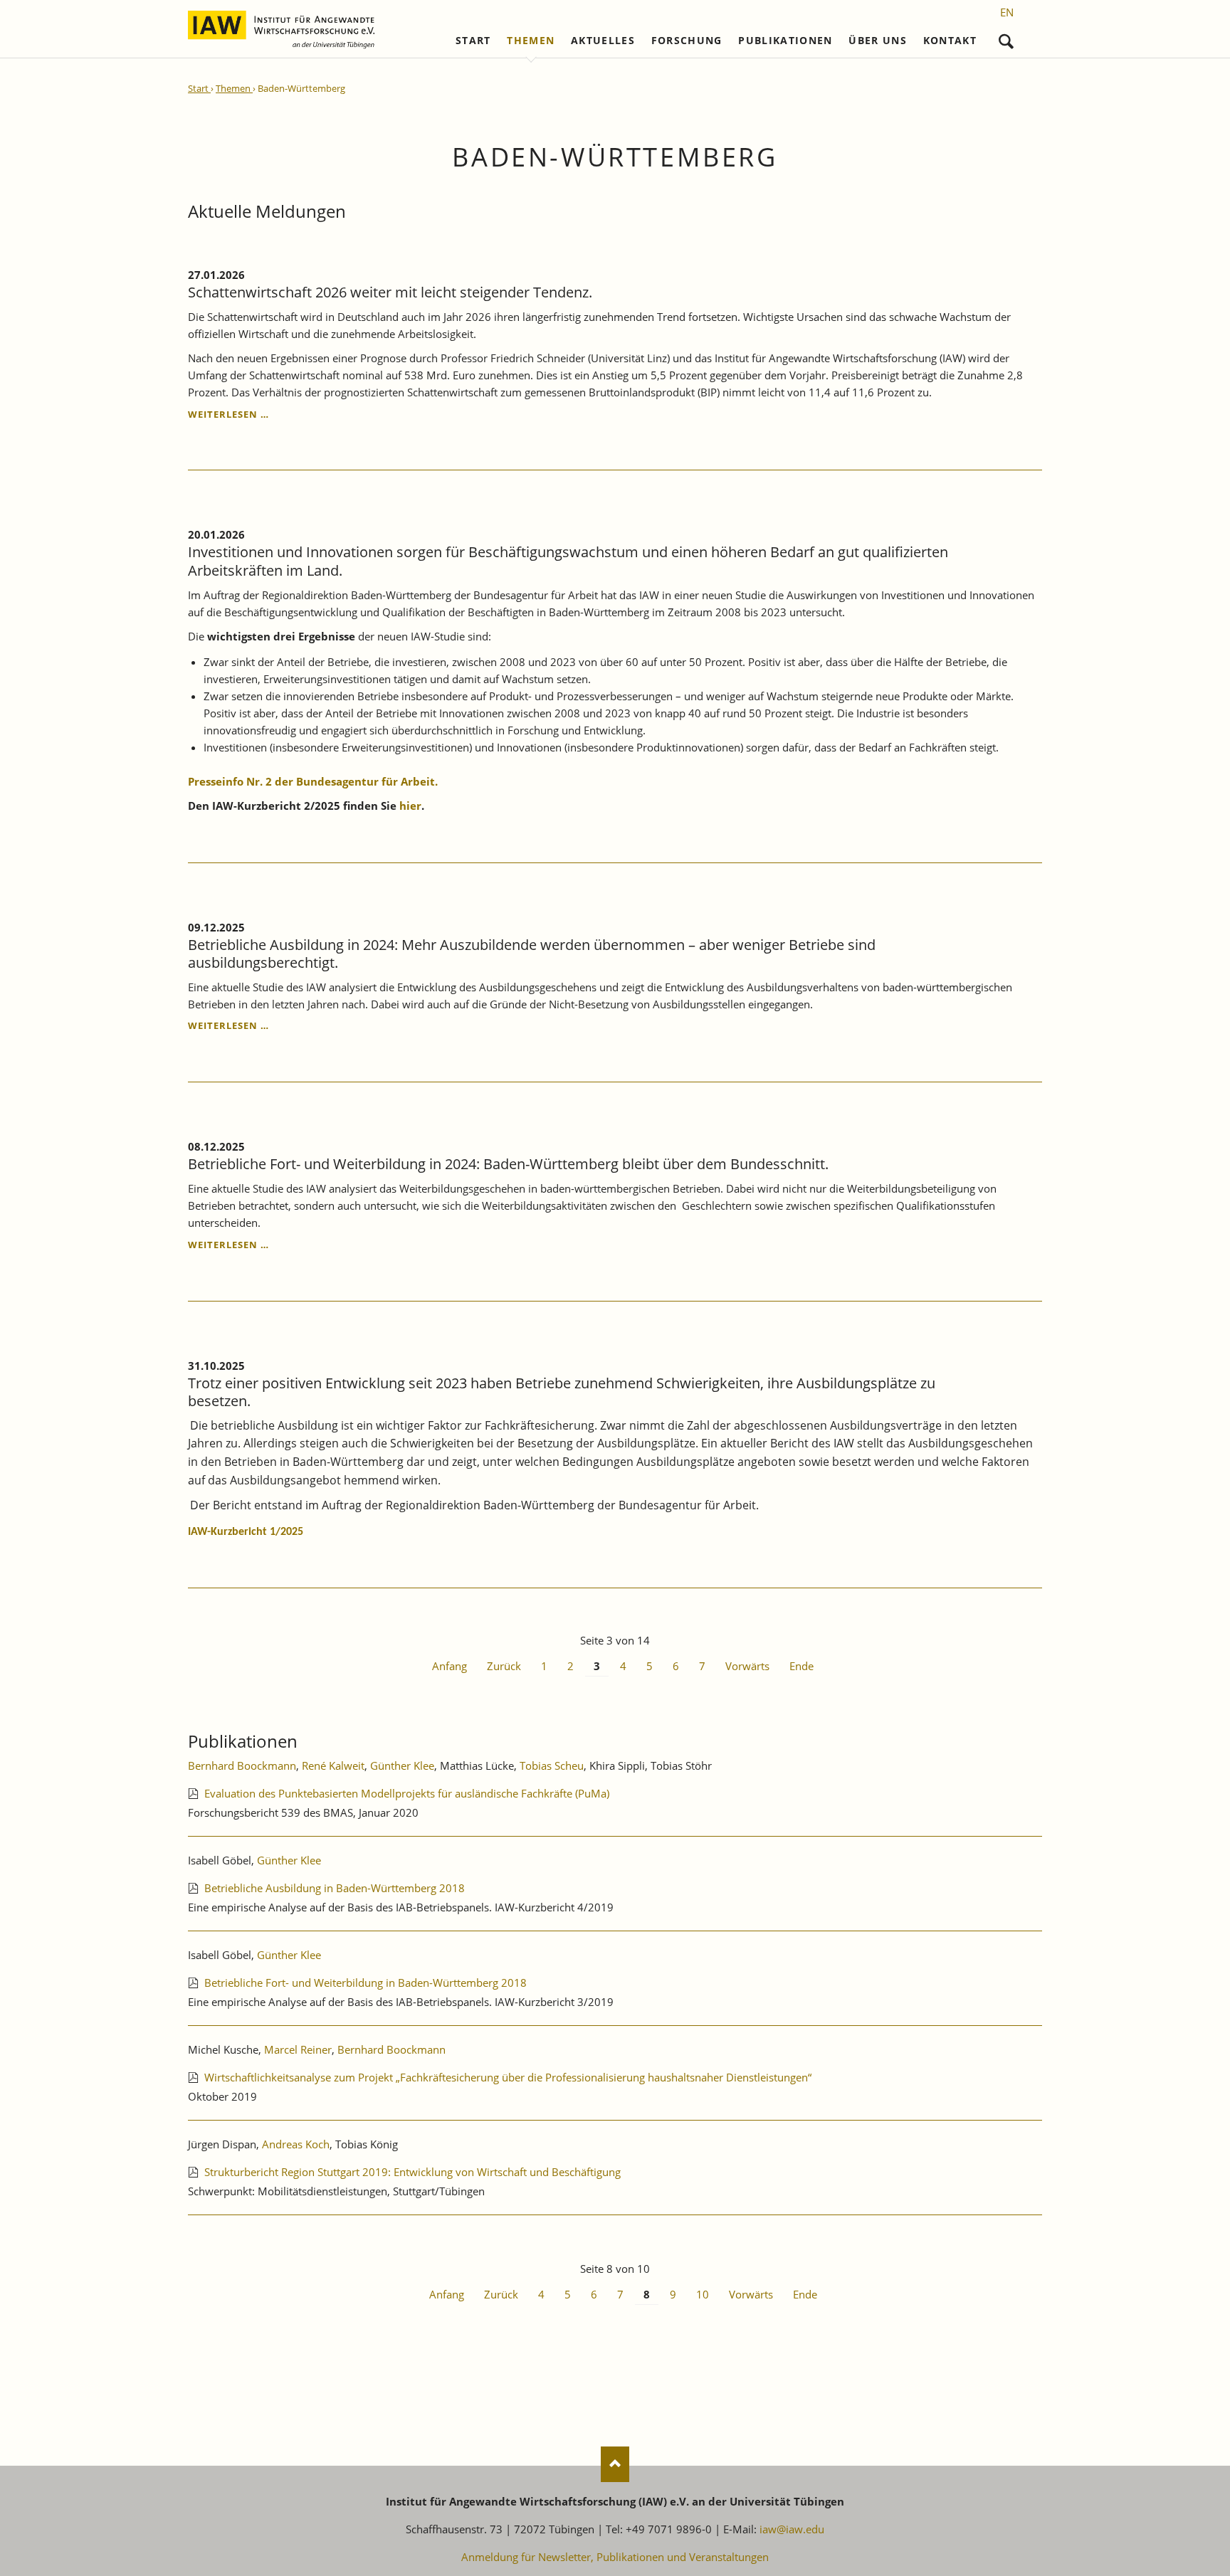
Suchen (1006, 38)
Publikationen (785, 41)
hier (410, 806)
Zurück (504, 1666)
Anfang (450, 1666)
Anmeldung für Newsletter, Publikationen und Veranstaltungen (615, 2557)
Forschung (687, 41)
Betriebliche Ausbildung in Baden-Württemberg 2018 (335, 1888)
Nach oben (615, 2464)
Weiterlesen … (228, 414)
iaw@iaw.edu (792, 2529)
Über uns (878, 41)
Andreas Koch (296, 2144)
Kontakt (950, 41)
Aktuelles (603, 41)
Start (473, 41)
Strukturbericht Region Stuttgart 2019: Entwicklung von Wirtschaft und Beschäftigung (412, 2172)
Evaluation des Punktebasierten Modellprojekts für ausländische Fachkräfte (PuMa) (407, 1793)
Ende (801, 1666)
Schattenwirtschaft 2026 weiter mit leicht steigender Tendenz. (390, 292)
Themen (531, 41)
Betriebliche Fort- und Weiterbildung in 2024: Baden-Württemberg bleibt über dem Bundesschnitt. (508, 1164)
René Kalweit (333, 1765)
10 (703, 2294)
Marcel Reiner (298, 2049)
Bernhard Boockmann (242, 1765)
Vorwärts (747, 1666)
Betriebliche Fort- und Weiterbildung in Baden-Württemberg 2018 (366, 1983)
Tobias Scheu (552, 1765)
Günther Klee (402, 1765)
